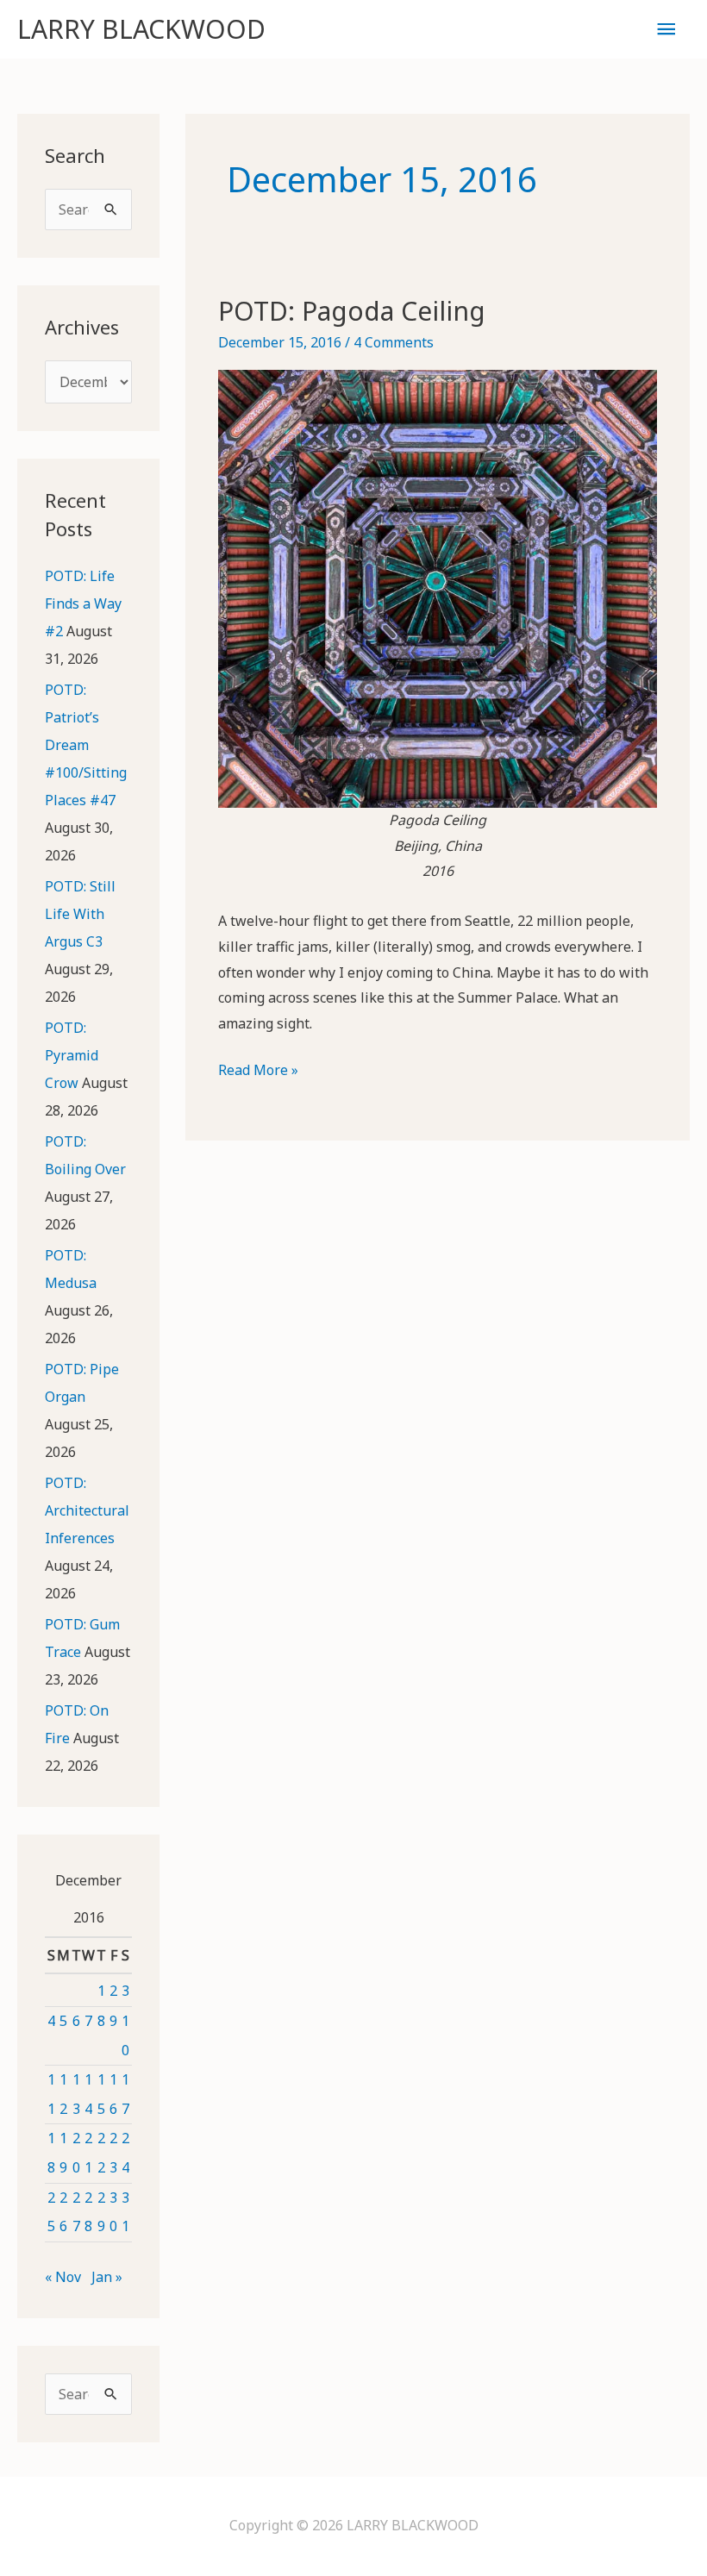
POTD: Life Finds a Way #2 (83, 603)
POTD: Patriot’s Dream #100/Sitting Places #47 (86, 745)
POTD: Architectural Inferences (87, 1510)
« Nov (63, 2277)
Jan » (107, 2277)
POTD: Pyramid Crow (72, 1055)
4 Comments (394, 342)
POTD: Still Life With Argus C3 (80, 914)
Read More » (258, 1072)
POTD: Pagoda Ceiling (352, 311)
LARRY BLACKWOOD (141, 29)
